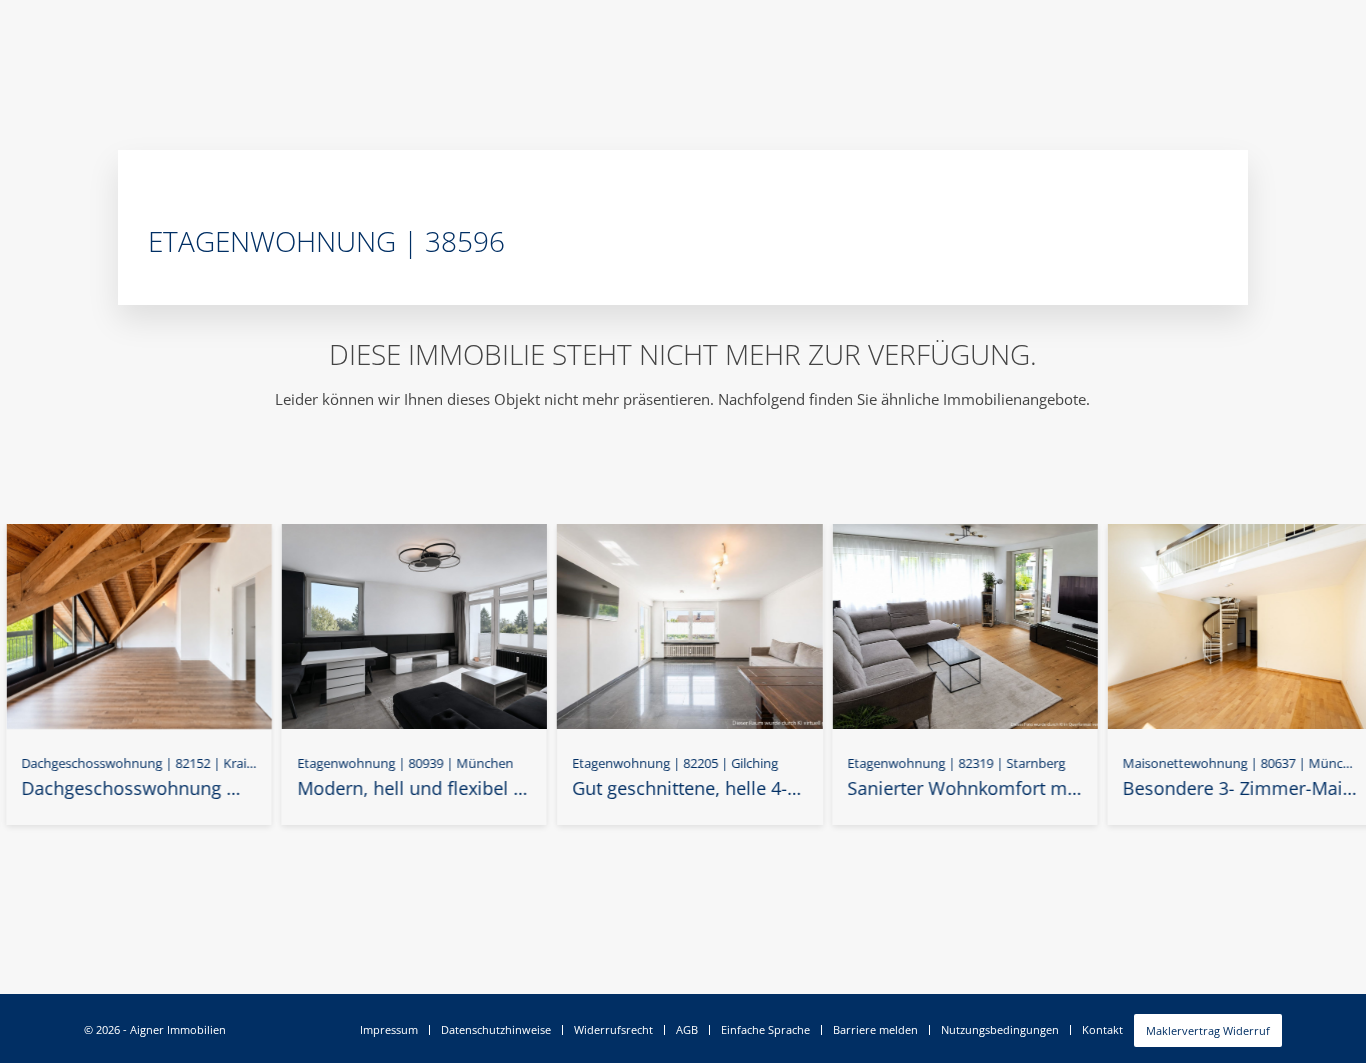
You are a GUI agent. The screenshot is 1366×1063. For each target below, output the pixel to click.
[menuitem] (389, 1030)
